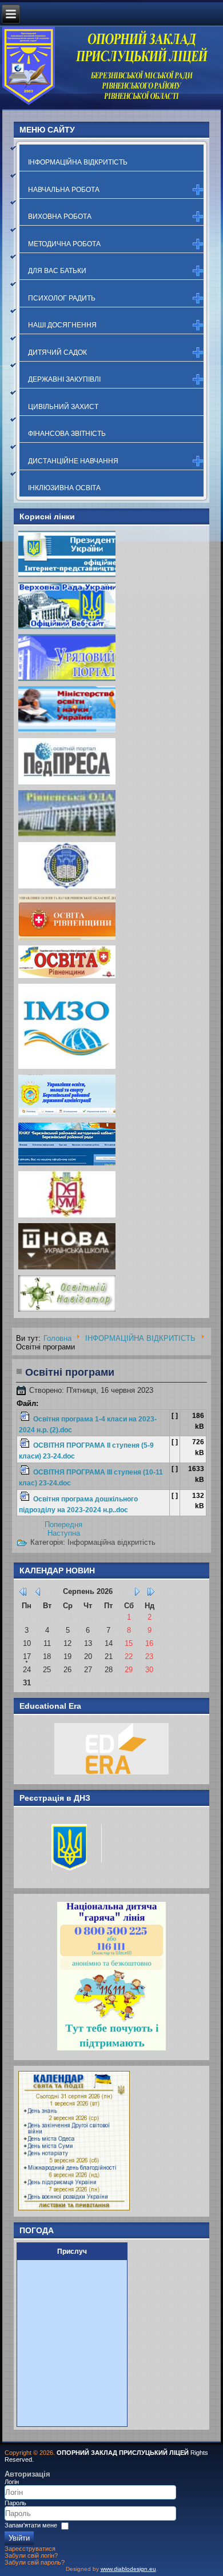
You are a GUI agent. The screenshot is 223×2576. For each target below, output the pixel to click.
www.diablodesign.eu (128, 2569)
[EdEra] (112, 1774)
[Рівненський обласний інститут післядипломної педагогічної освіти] (67, 888)
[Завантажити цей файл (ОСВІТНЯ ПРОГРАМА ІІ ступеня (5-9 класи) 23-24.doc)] (26, 1446)
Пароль (15, 2503)
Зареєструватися (30, 2549)
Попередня (63, 1525)
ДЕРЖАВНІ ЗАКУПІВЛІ (64, 379)
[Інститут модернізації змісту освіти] (67, 1069)
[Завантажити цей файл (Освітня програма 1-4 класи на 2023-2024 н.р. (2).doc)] (26, 1419)
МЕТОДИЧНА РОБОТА (64, 244)
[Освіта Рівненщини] (67, 978)
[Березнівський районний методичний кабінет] (67, 1165)
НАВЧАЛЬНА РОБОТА (64, 190)
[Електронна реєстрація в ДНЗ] (71, 1878)
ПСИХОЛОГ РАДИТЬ (62, 298)
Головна (57, 1338)
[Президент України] (67, 576)
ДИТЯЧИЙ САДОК (57, 352)
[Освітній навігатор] (67, 1311)
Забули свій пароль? (35, 2562)
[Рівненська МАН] (67, 1217)
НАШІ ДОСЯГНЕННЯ (62, 325)
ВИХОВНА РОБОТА (60, 217)
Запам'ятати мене (31, 2525)
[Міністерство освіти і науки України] (67, 732)
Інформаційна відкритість (111, 1542)
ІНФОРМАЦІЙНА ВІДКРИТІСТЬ (78, 162)
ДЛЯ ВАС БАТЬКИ (57, 271)
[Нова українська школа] (67, 1269)
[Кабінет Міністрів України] (67, 680)
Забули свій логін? (31, 2555)
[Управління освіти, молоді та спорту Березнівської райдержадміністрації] (67, 1117)
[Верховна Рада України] (67, 628)
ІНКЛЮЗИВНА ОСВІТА (64, 488)
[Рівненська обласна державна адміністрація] (67, 836)
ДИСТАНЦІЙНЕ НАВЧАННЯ (73, 461)
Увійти (19, 2538)
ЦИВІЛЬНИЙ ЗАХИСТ (63, 407)
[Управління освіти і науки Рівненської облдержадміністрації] (67, 940)
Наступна (64, 1533)
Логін (12, 2482)
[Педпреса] (67, 784)
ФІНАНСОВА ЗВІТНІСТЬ (67, 434)
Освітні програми (70, 1372)
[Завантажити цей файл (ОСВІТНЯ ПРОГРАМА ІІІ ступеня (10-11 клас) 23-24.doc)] (26, 1472)
